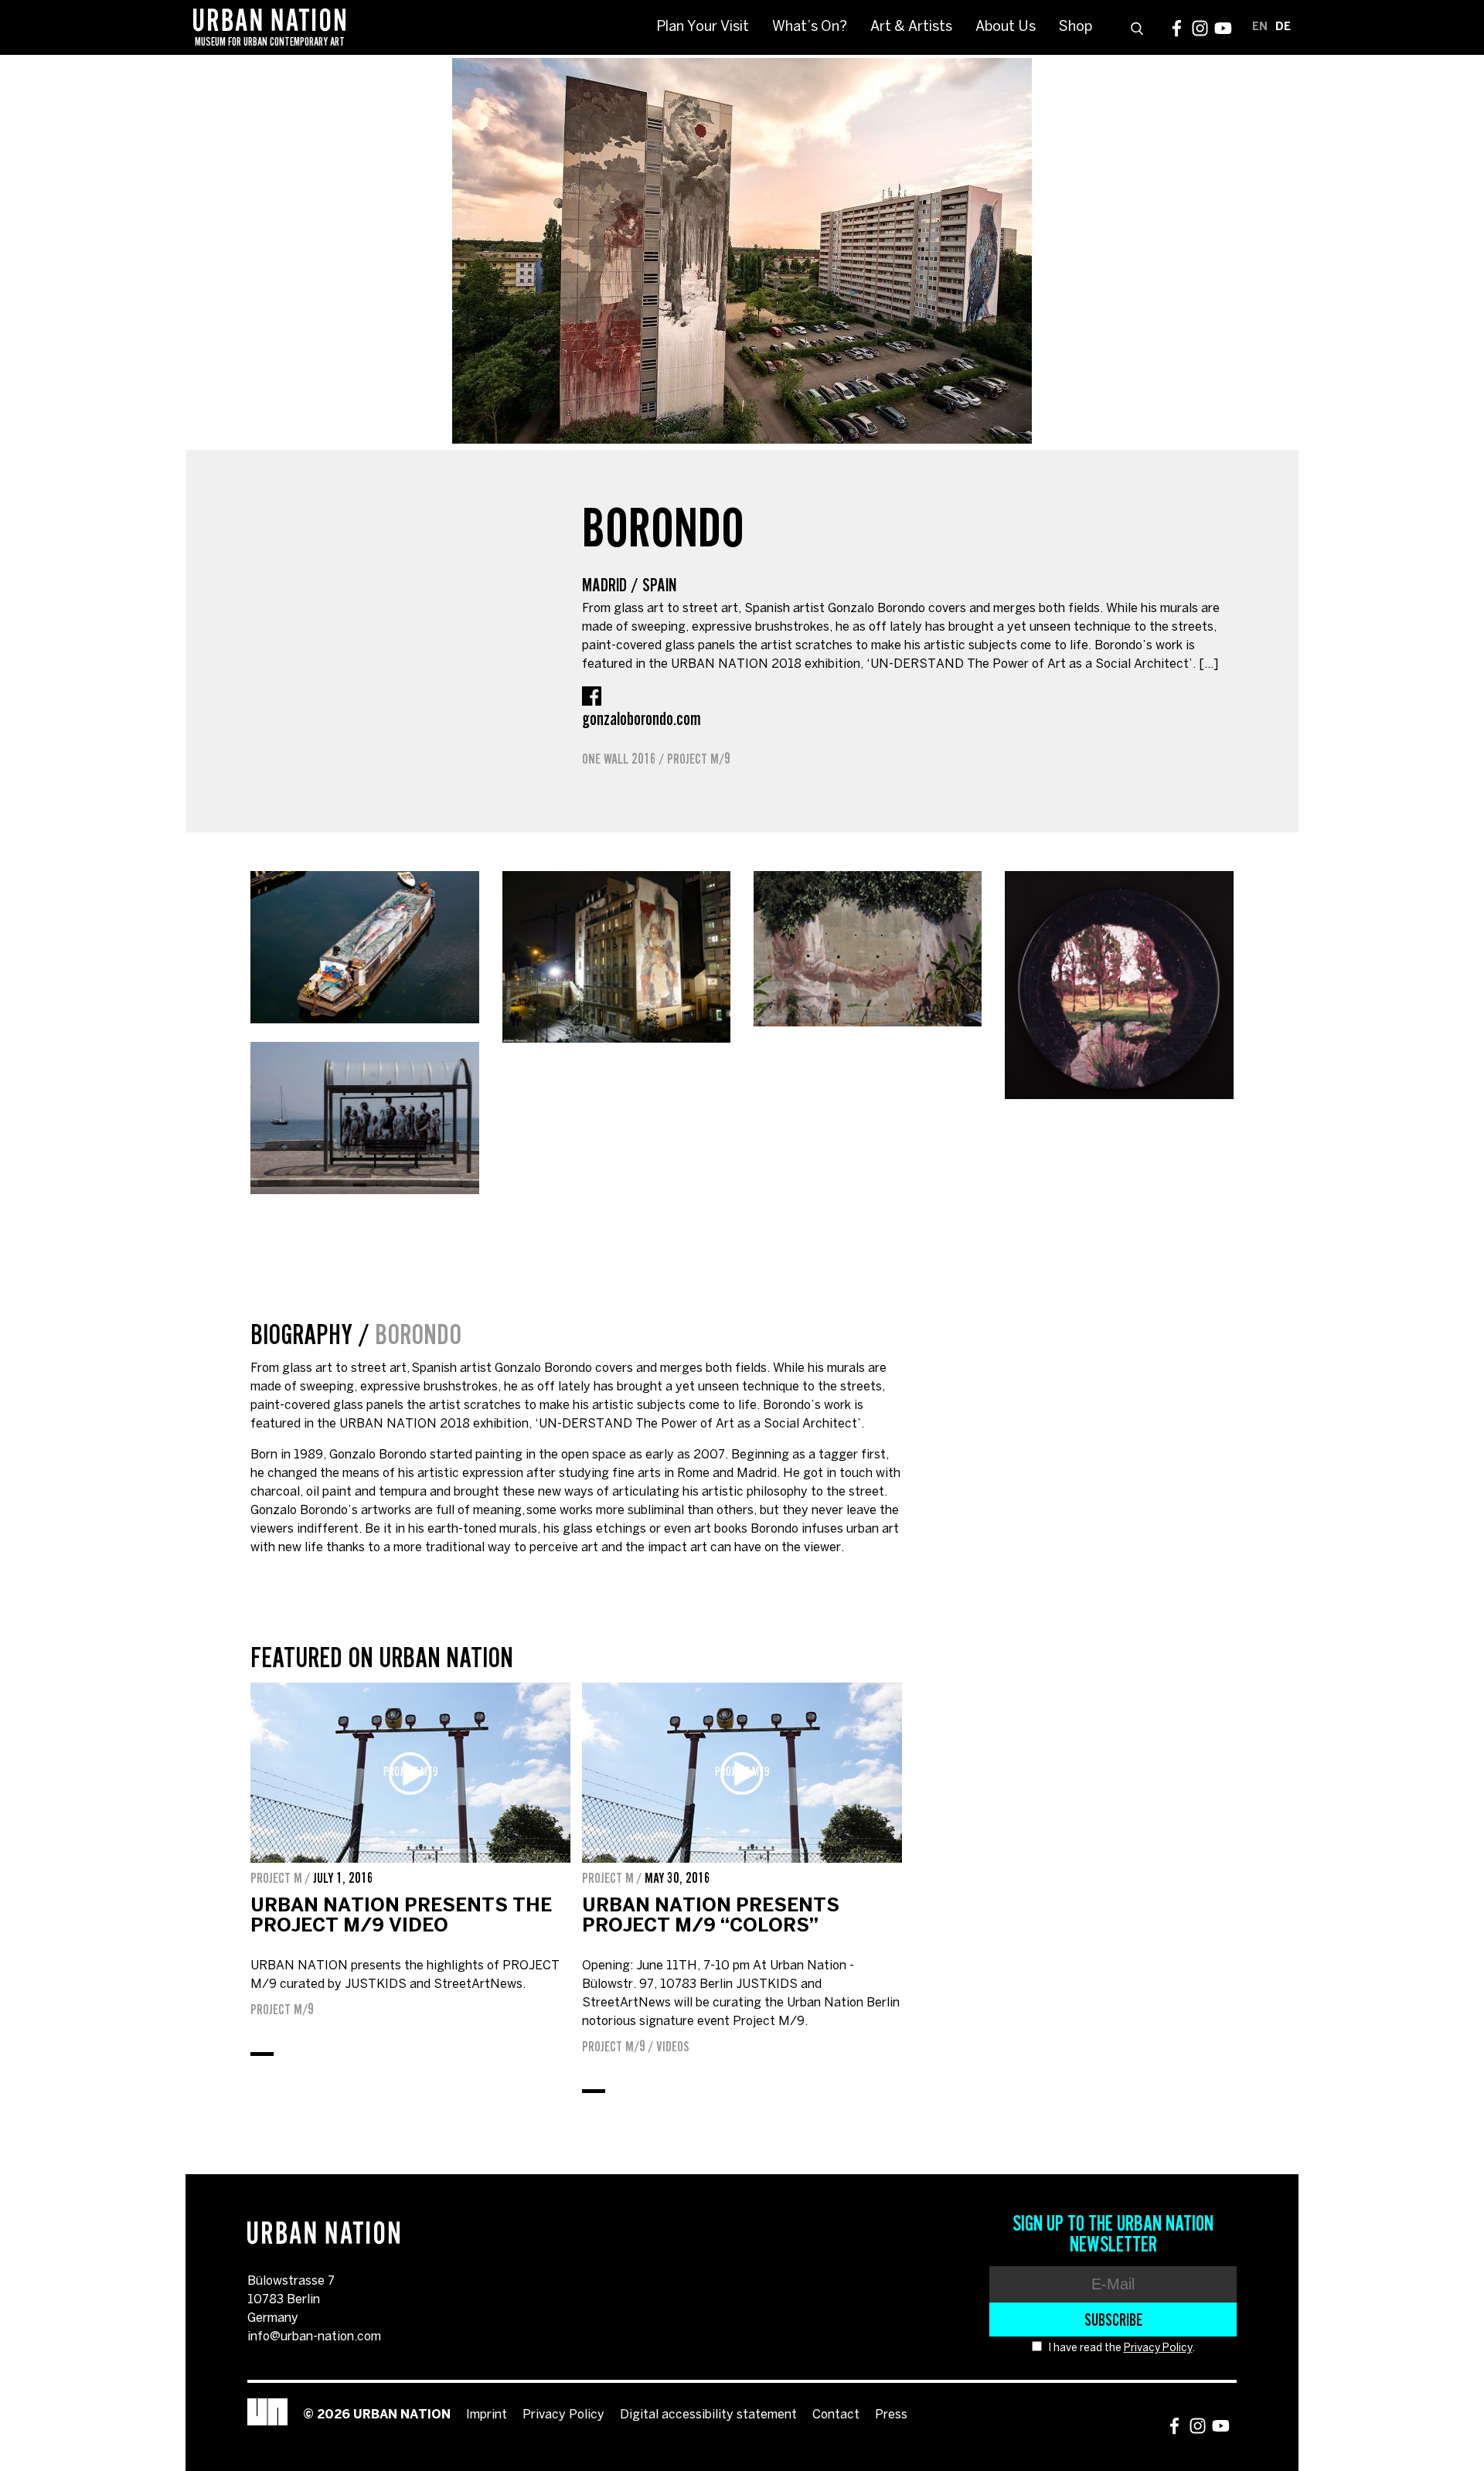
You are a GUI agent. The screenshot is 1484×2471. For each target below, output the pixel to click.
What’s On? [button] (810, 27)
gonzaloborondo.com (642, 718)
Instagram (1200, 28)
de (1283, 27)
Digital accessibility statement (708, 2415)
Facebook (1177, 28)
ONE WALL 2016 (619, 759)
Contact (836, 2415)
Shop (1076, 27)
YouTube (1223, 28)
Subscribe (1113, 2320)
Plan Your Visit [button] (703, 27)
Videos (673, 2047)
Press (891, 2415)
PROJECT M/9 (699, 759)
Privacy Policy (1158, 2348)
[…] (1208, 664)
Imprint (487, 2415)
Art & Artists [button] (911, 27)
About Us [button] (1006, 27)
